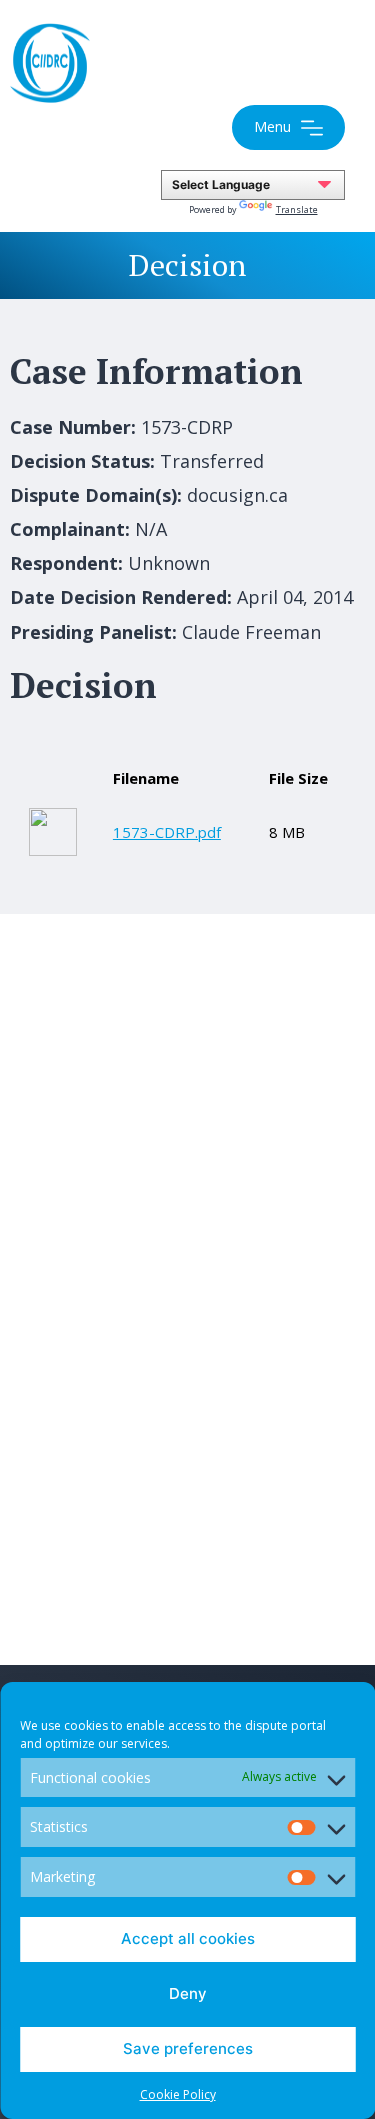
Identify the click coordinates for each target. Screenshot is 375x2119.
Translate (297, 209)
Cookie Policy (178, 2094)
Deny (188, 1993)
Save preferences (188, 2048)
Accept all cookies (188, 1938)
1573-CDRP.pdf (167, 832)
